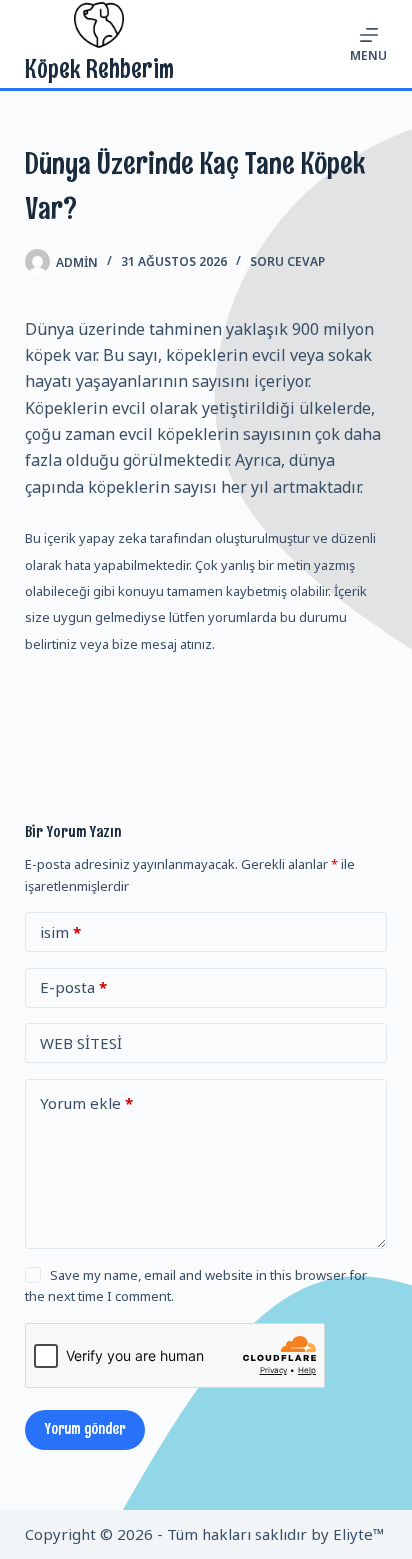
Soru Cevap (287, 261)
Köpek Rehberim (99, 68)
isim (60, 932)
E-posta (73, 987)
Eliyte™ (359, 1534)
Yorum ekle (86, 1103)
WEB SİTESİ (81, 1043)
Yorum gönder (85, 1429)
